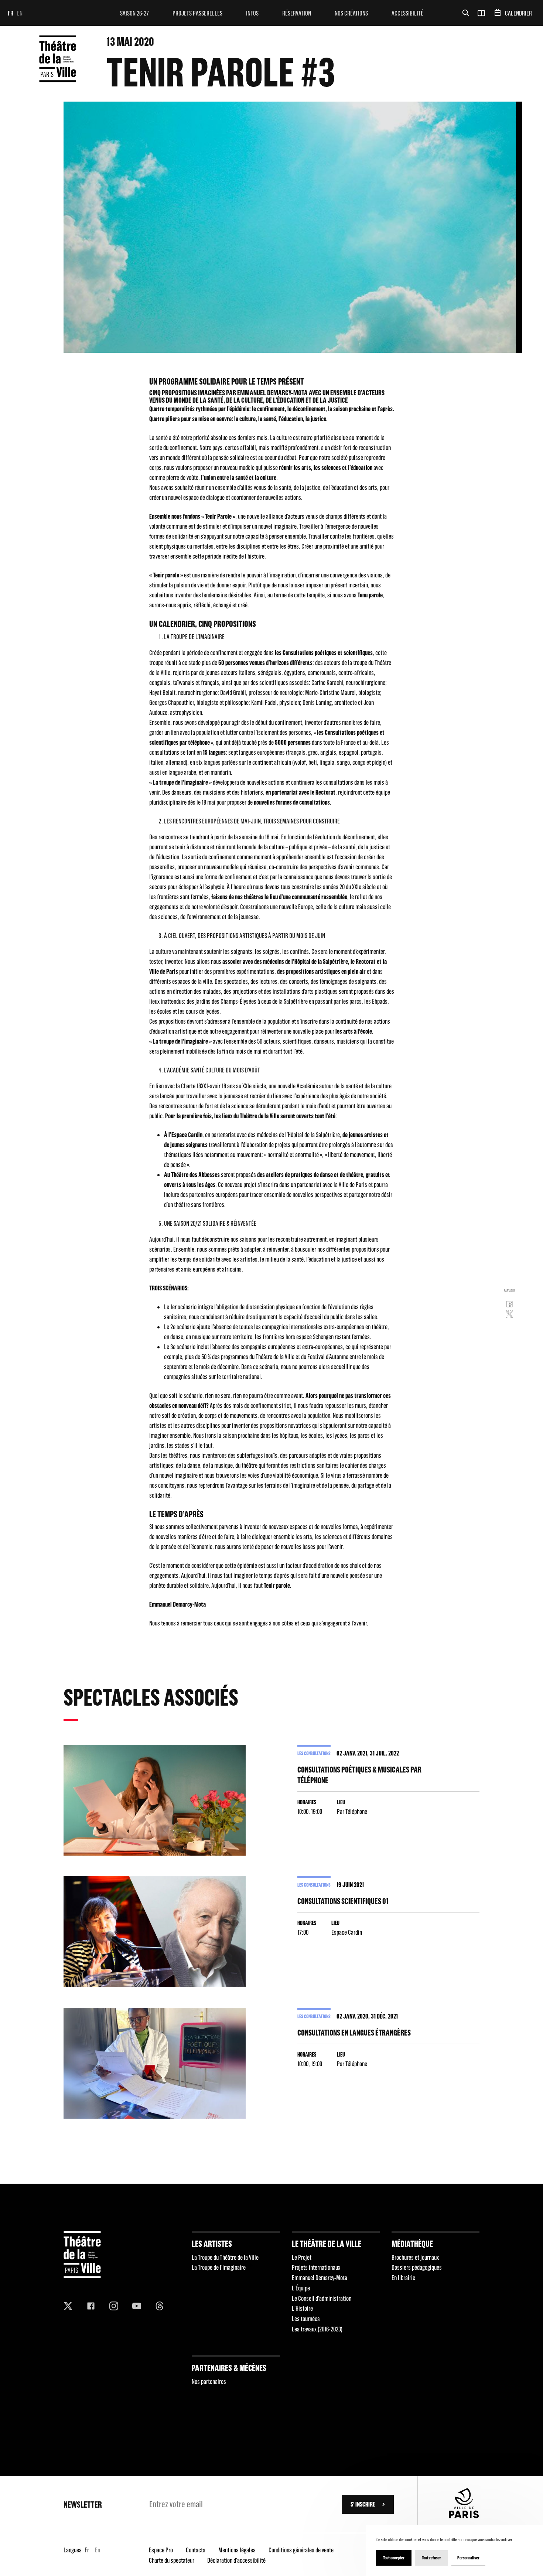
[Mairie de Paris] (464, 2516)
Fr (11, 13)
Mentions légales (237, 2550)
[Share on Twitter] (509, 1316)
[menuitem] (134, 13)
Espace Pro (161, 2550)
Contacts (196, 2550)
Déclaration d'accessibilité (236, 2560)
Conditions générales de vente (301, 2550)
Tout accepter (394, 2558)
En (20, 13)
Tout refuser (431, 2558)
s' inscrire (363, 2504)
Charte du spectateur (172, 2560)
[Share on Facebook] (509, 1306)
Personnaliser (468, 2558)
